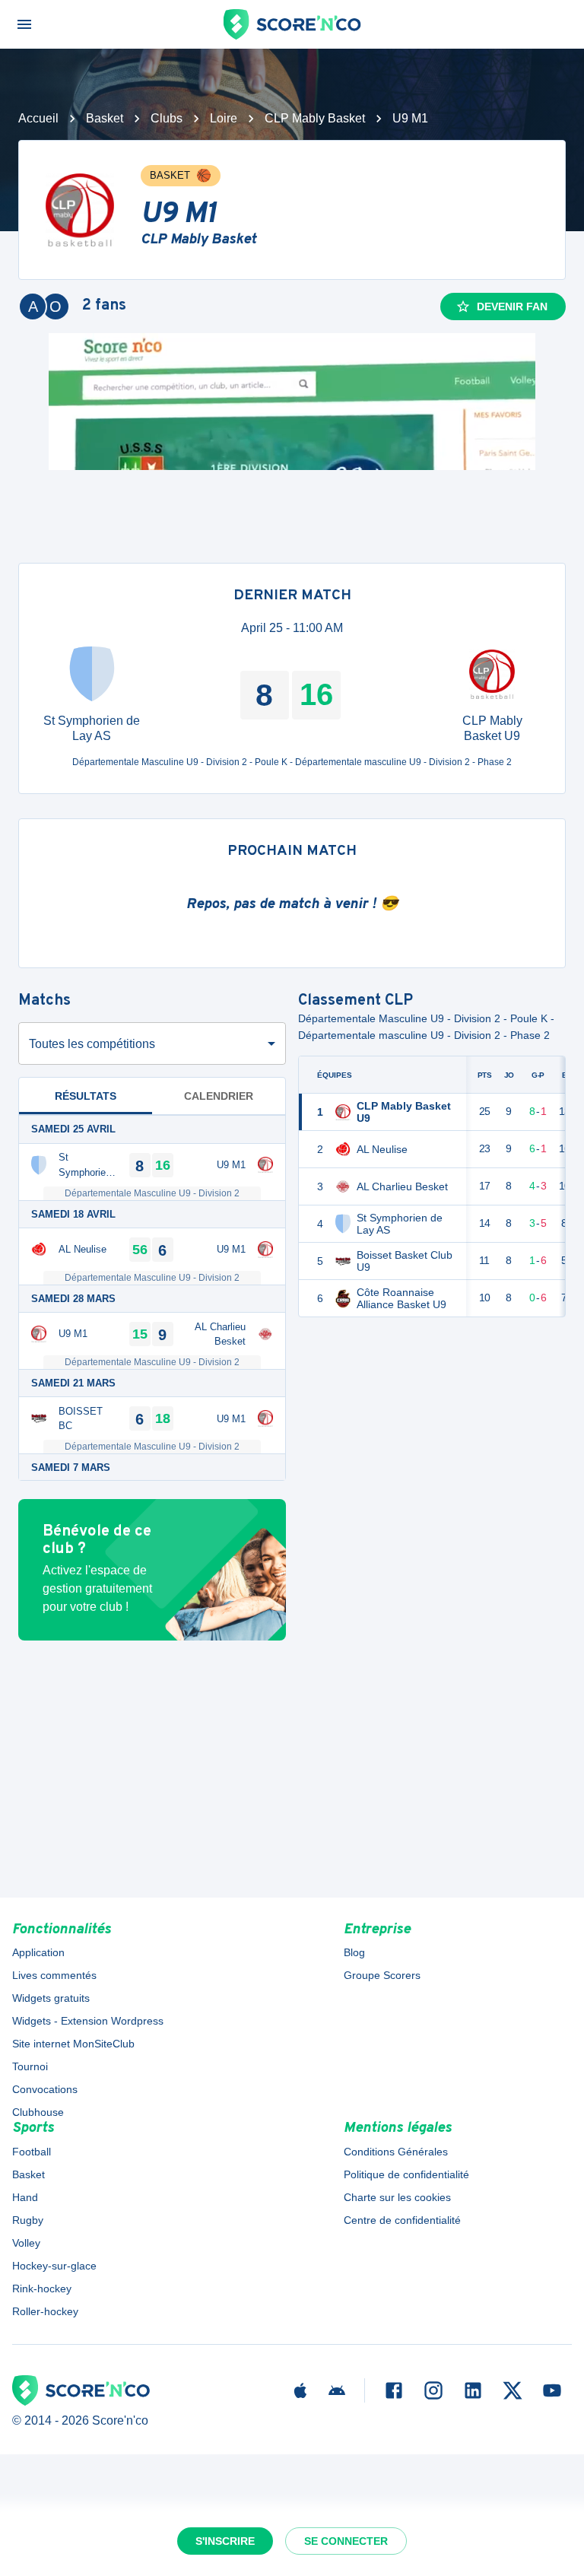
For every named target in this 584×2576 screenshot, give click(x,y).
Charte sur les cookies (397, 2197)
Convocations (45, 2089)
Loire (224, 118)
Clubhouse (38, 2112)
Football (32, 2152)
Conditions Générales (396, 2152)
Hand (25, 2197)
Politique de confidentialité (406, 2174)
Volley (26, 2243)
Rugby (28, 2220)
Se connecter (346, 2541)
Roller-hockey (45, 2311)
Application (38, 1952)
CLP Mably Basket (315, 118)
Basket (105, 118)
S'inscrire (225, 2541)
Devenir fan (512, 307)
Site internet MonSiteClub (73, 2044)
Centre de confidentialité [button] (402, 2220)
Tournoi (30, 2066)
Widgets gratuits (51, 1998)
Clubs (167, 118)
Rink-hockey (42, 2289)
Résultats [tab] (86, 1096)
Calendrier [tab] (219, 1096)
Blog (354, 1952)
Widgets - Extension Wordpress (88, 2021)
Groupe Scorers (382, 1975)
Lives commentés (54, 1975)
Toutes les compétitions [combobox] (92, 1044)
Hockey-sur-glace (54, 2266)
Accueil (38, 118)
